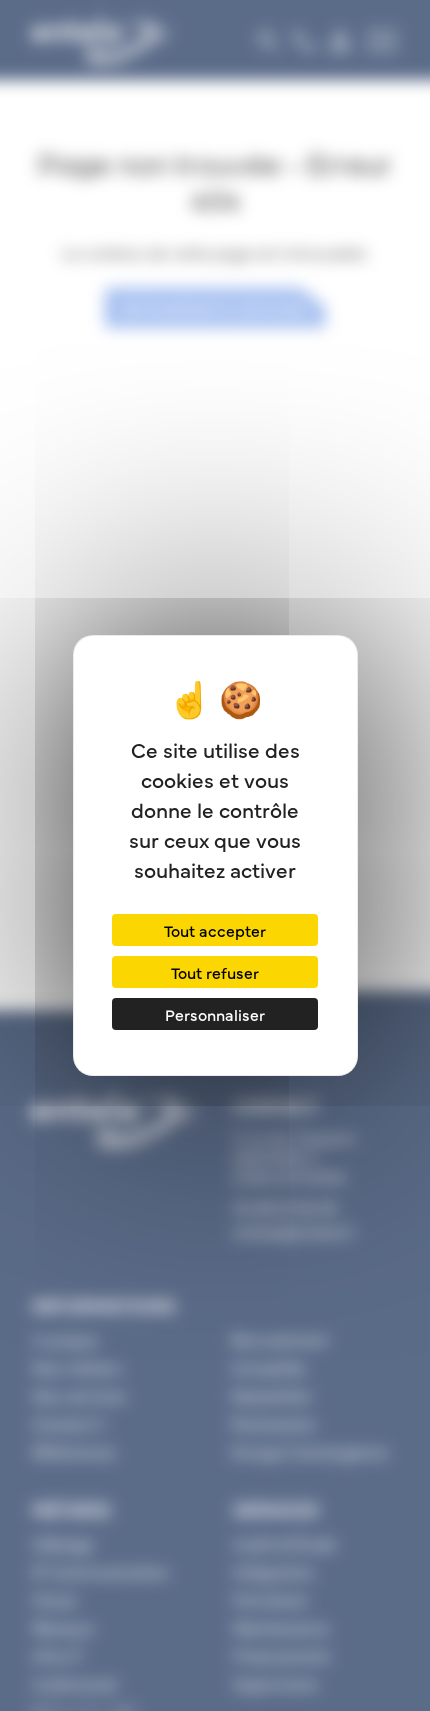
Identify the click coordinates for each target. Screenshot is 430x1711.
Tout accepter (215, 930)
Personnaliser (215, 1014)
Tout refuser (215, 972)
